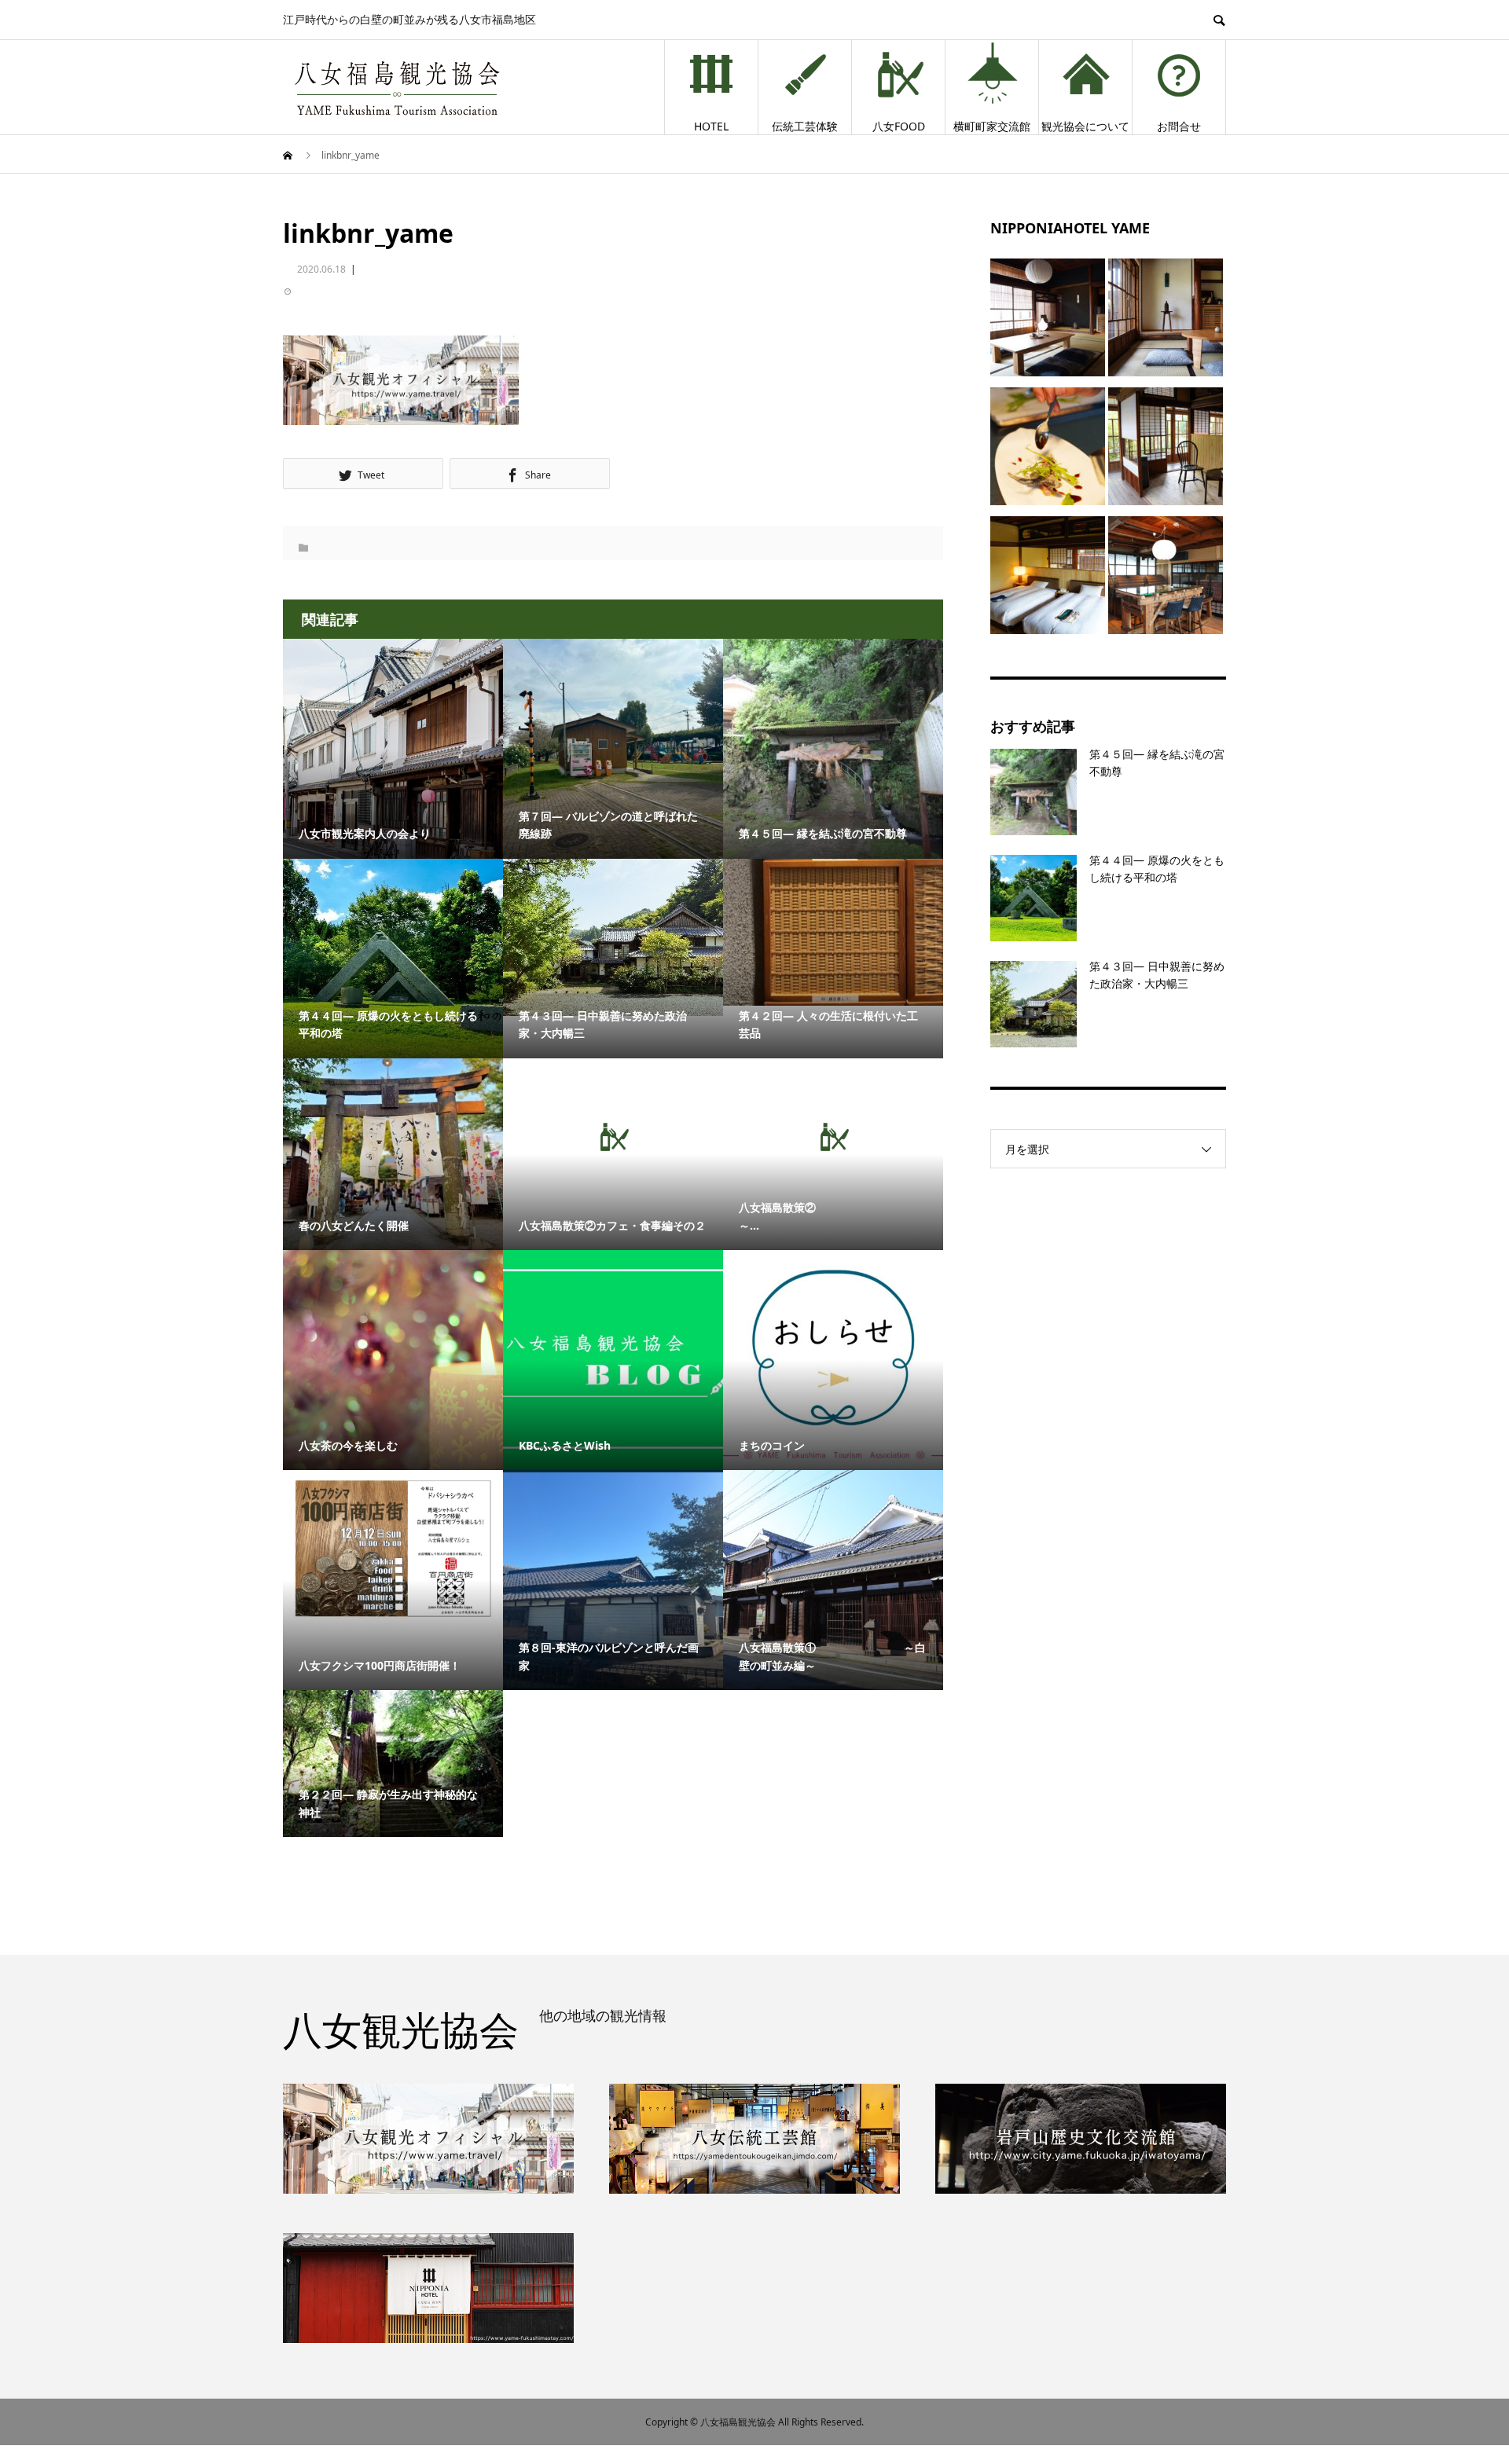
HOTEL (711, 126)
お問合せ (1179, 126)
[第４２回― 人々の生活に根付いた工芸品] (833, 932)
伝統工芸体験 (805, 126)
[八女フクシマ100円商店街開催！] (393, 1548)
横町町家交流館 (992, 126)
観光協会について (1085, 126)
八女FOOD (899, 126)
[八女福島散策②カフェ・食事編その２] (613, 1137)
